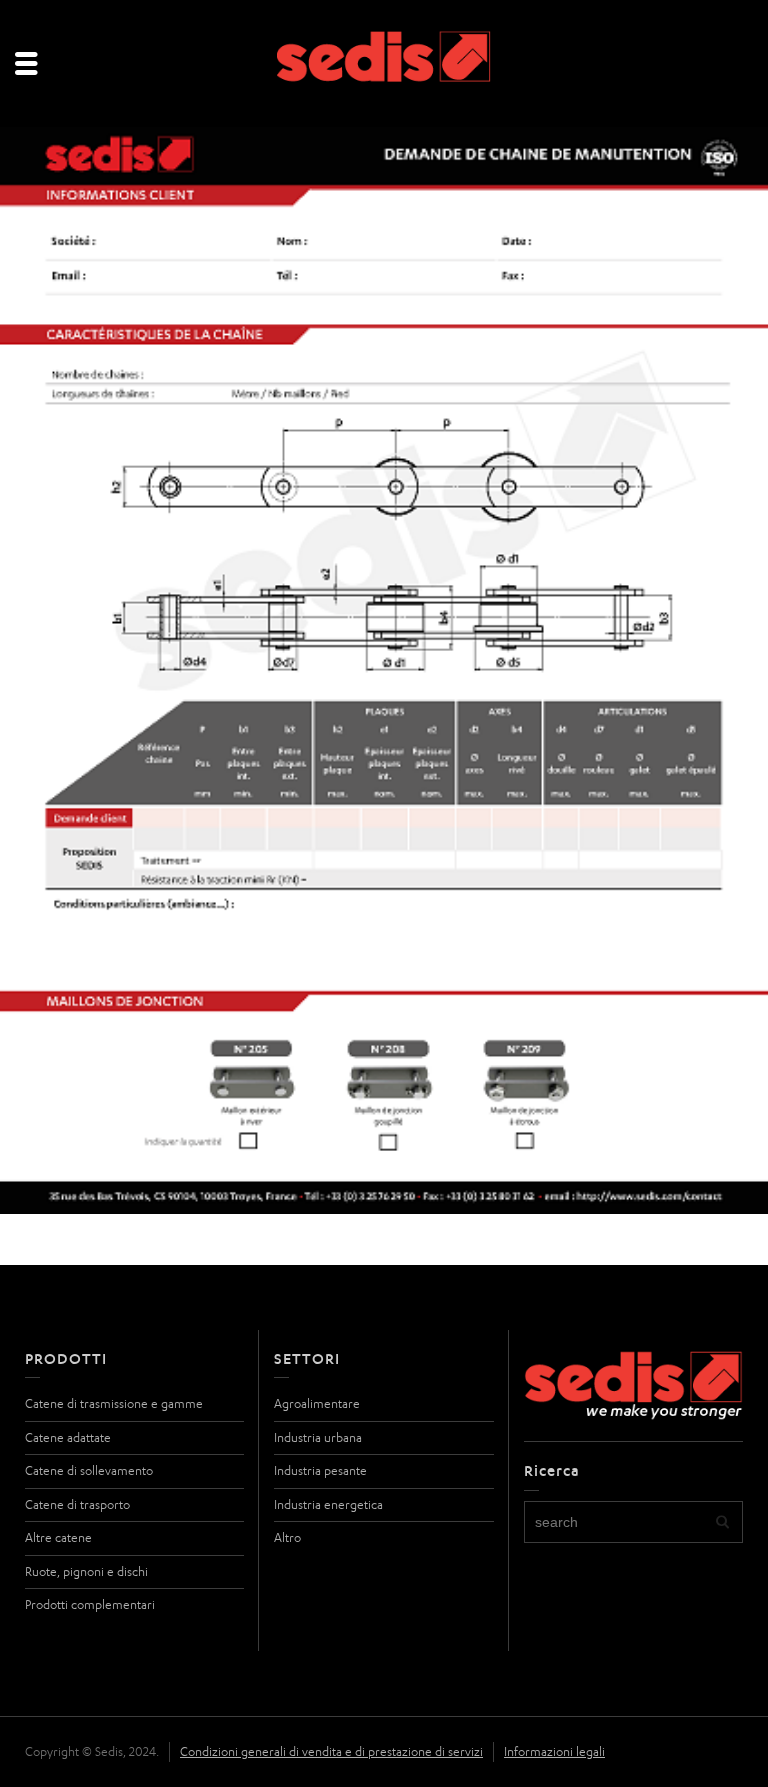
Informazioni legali (554, 1751)
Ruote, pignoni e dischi (86, 1571)
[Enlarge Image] (384, 670)
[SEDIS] (384, 64)
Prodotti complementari (90, 1604)
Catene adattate (68, 1437)
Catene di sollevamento (89, 1470)
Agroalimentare (317, 1403)
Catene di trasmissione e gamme (114, 1403)
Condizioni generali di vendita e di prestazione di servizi (331, 1751)
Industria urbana (318, 1437)
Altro (287, 1537)
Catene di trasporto (77, 1504)
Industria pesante (320, 1470)
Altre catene (58, 1537)
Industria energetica (328, 1504)
